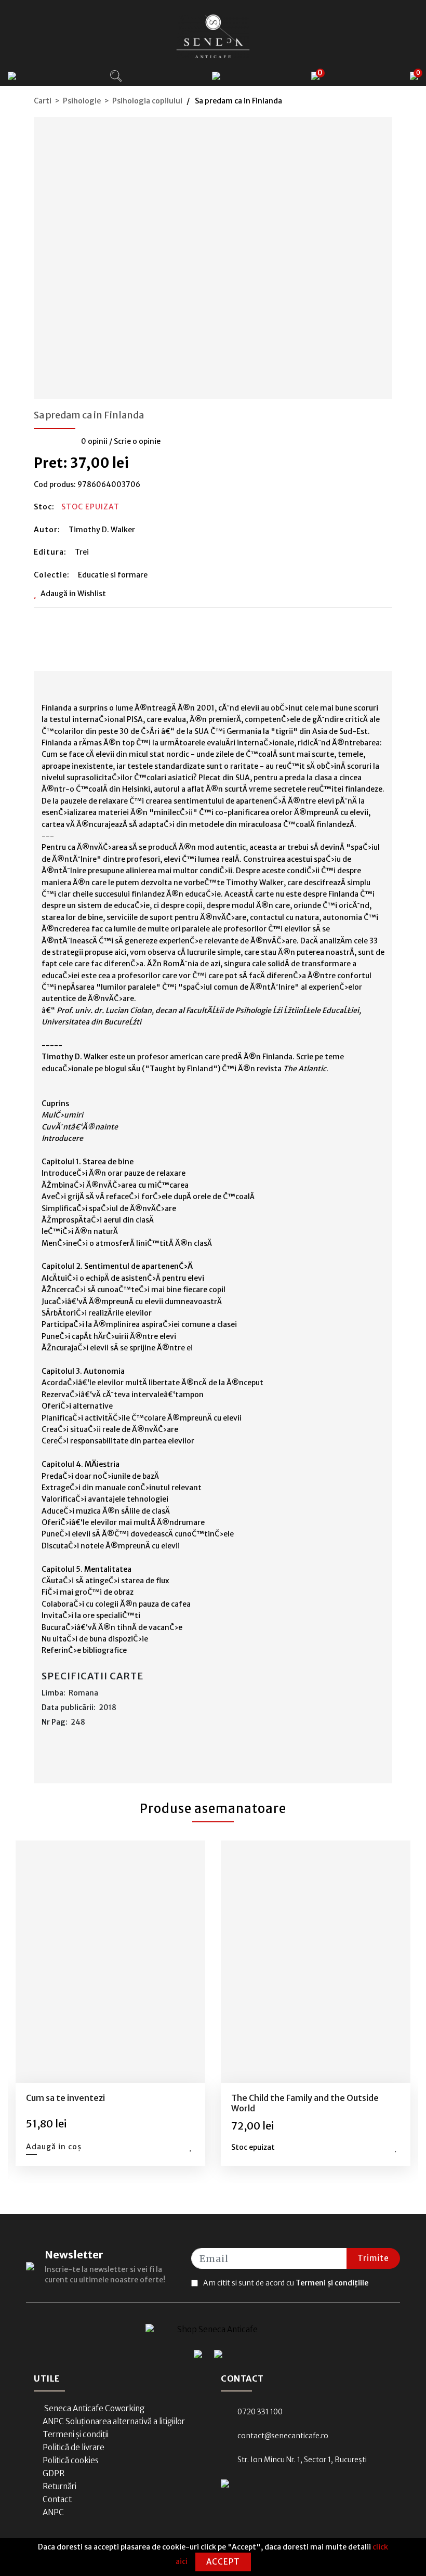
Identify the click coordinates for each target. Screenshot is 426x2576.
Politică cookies (71, 2460)
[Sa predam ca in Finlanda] (213, 255)
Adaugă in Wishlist (73, 594)
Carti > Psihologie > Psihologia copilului (108, 101)
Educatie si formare (113, 575)
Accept (223, 2562)
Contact (57, 2499)
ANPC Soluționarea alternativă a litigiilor (114, 2421)
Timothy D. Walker (102, 530)
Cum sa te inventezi (65, 2098)
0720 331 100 (260, 2412)
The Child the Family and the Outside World (305, 2103)
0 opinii (94, 441)
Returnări (59, 2486)
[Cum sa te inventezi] (111, 1961)
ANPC (53, 2512)
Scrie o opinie (137, 441)
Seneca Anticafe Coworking (94, 2408)
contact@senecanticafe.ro (283, 2436)
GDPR (54, 2473)
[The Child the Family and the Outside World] (316, 1961)
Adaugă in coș (54, 2147)
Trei (82, 552)
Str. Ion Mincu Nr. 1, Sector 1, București (302, 2460)
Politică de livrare (74, 2447)
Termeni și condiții (76, 2434)
